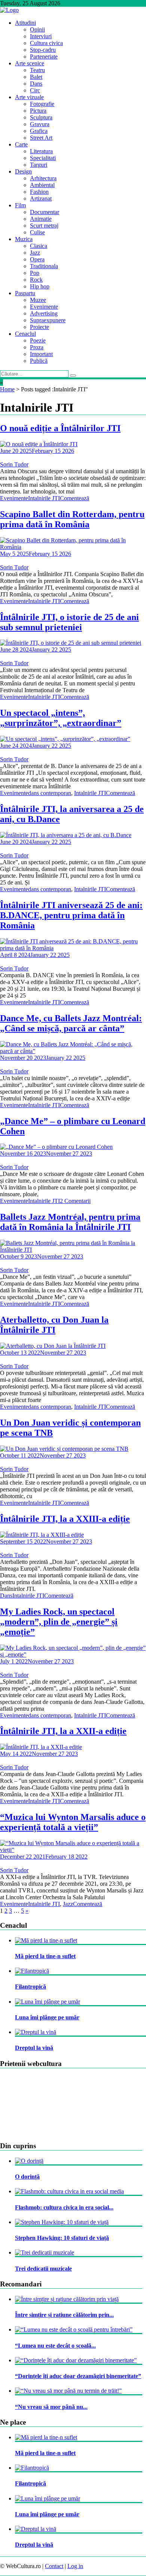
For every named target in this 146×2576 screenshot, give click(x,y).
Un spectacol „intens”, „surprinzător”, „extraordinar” (61, 718)
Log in (75, 2566)
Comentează (74, 498)
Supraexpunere (48, 320)
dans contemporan (50, 793)
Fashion (39, 192)
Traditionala (44, 266)
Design (23, 171)
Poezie (38, 340)
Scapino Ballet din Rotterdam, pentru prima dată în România (72, 519)
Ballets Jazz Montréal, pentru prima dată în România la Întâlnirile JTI (70, 1222)
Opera (37, 259)
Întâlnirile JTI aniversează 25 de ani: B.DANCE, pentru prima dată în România (71, 915)
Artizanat (41, 198)
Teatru (37, 70)
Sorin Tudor (14, 464)
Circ (35, 90)
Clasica (39, 246)
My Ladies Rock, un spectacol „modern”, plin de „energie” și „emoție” (59, 1622)
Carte (21, 144)
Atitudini (25, 23)
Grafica (39, 131)
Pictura (38, 111)
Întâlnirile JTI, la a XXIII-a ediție (65, 1519)
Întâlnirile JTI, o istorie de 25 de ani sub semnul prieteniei (69, 622)
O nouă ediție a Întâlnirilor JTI (60, 428)
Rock (36, 280)
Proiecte (39, 327)
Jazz (35, 253)
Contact (54, 2566)
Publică (39, 361)
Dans (36, 84)
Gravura (40, 124)
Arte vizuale (29, 97)
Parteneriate (44, 57)
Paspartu (25, 293)
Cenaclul (25, 334)
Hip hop (40, 286)
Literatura (41, 151)
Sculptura (41, 117)
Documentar (45, 212)
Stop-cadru (43, 50)
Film (20, 205)
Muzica (24, 239)
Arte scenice (30, 63)
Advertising (44, 313)
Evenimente (44, 307)
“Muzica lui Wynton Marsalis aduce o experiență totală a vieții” (73, 1822)
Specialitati (43, 158)
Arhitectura (43, 178)
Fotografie (42, 104)
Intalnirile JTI (44, 498)
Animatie (41, 219)
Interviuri (41, 36)
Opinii (37, 29)
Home (7, 389)
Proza (37, 347)
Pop (35, 273)
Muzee (38, 300)
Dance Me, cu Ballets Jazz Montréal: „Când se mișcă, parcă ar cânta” (71, 1023)
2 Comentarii (75, 1201)
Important (41, 354)
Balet (36, 77)
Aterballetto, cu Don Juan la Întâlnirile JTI (54, 1325)
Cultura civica (46, 43)
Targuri (39, 165)
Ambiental (42, 185)
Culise (37, 232)
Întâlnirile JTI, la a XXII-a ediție (63, 1731)
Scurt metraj (44, 226)
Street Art (41, 138)
